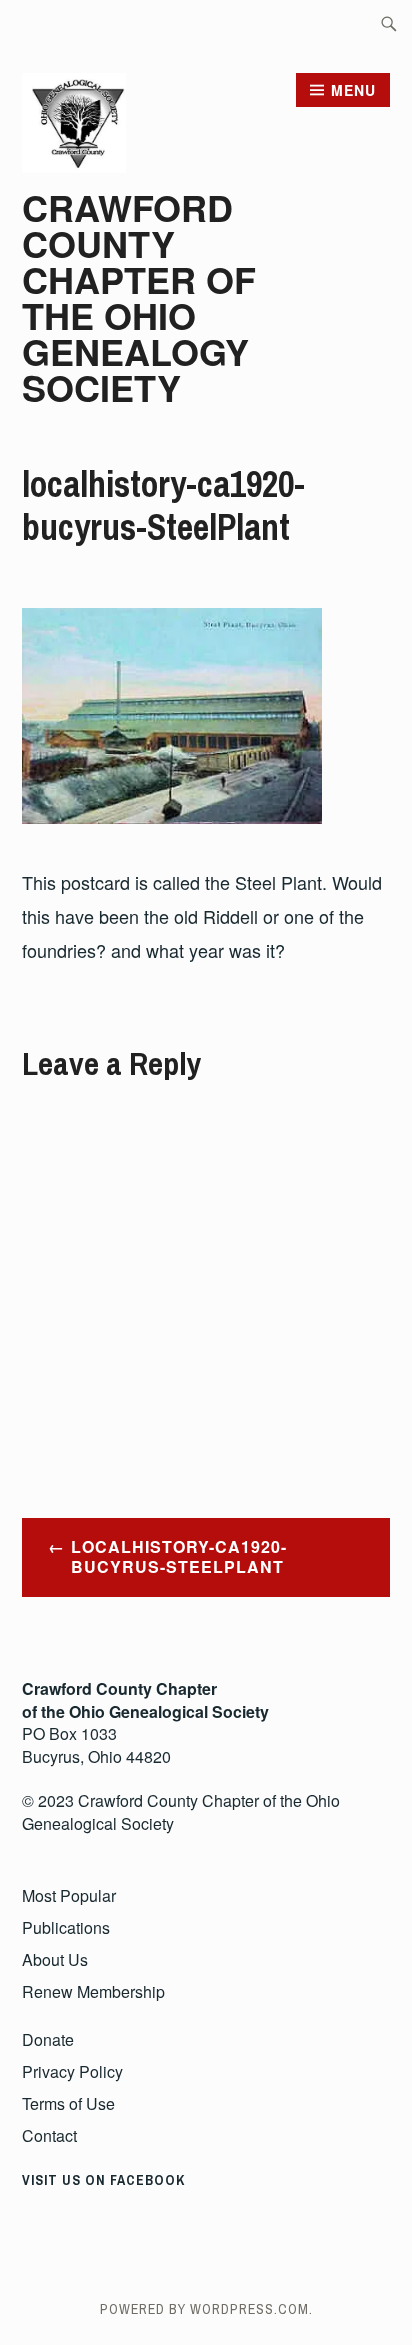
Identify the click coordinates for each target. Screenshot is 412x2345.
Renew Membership (93, 1991)
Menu (353, 90)
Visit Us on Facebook (103, 2180)
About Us (55, 1959)
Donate (48, 2039)
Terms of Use (68, 2103)
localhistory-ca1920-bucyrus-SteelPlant (179, 1557)
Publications (66, 1927)
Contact (49, 2135)
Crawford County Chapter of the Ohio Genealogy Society (139, 297)
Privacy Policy (72, 2071)
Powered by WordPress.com (204, 2309)
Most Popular (69, 1895)
